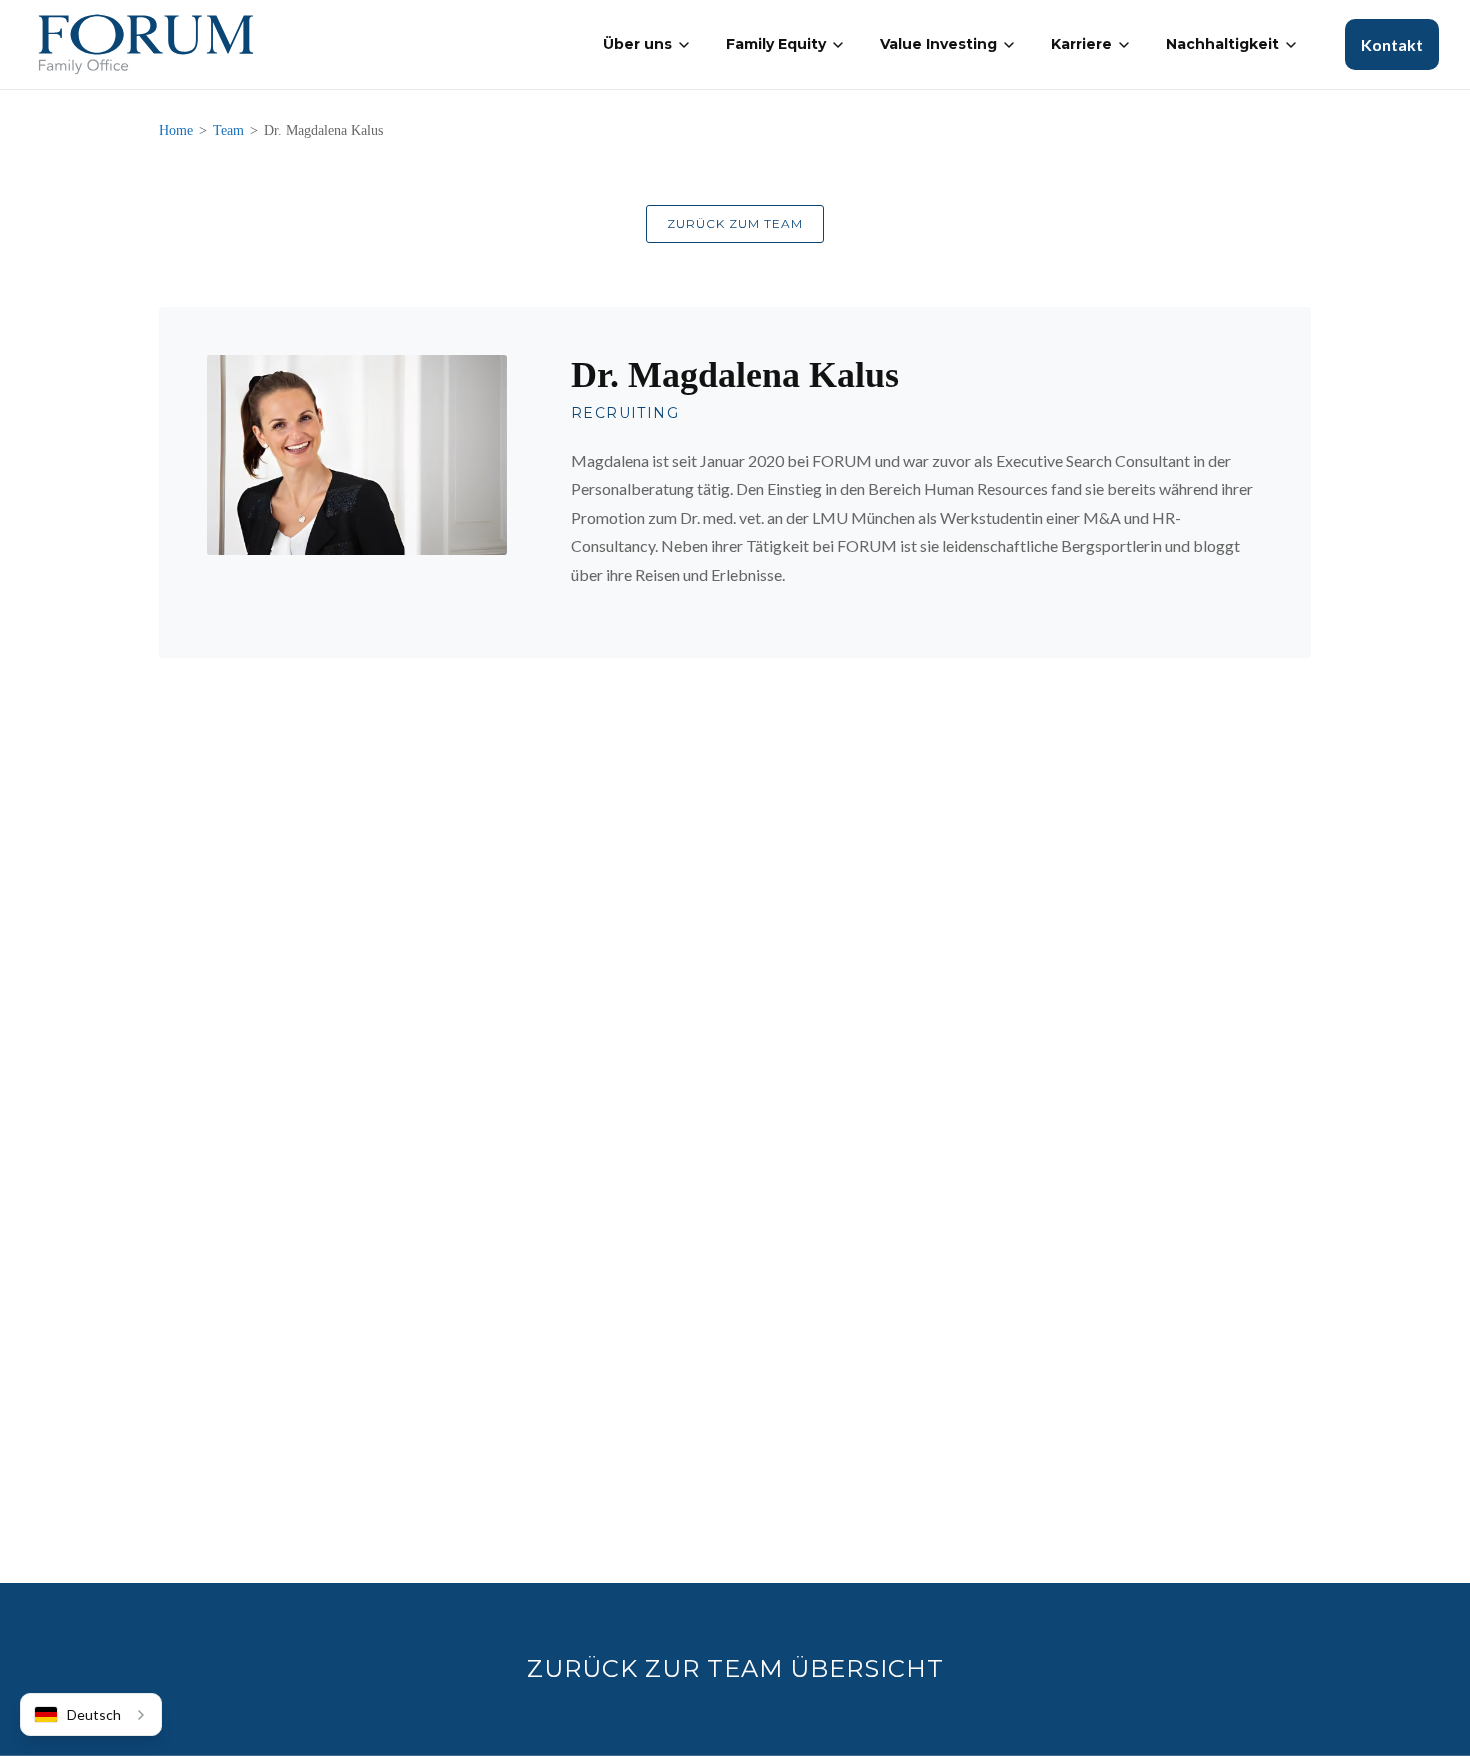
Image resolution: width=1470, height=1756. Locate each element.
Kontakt (1392, 44)
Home (176, 130)
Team (228, 130)
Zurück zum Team (735, 223)
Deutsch (94, 1714)
